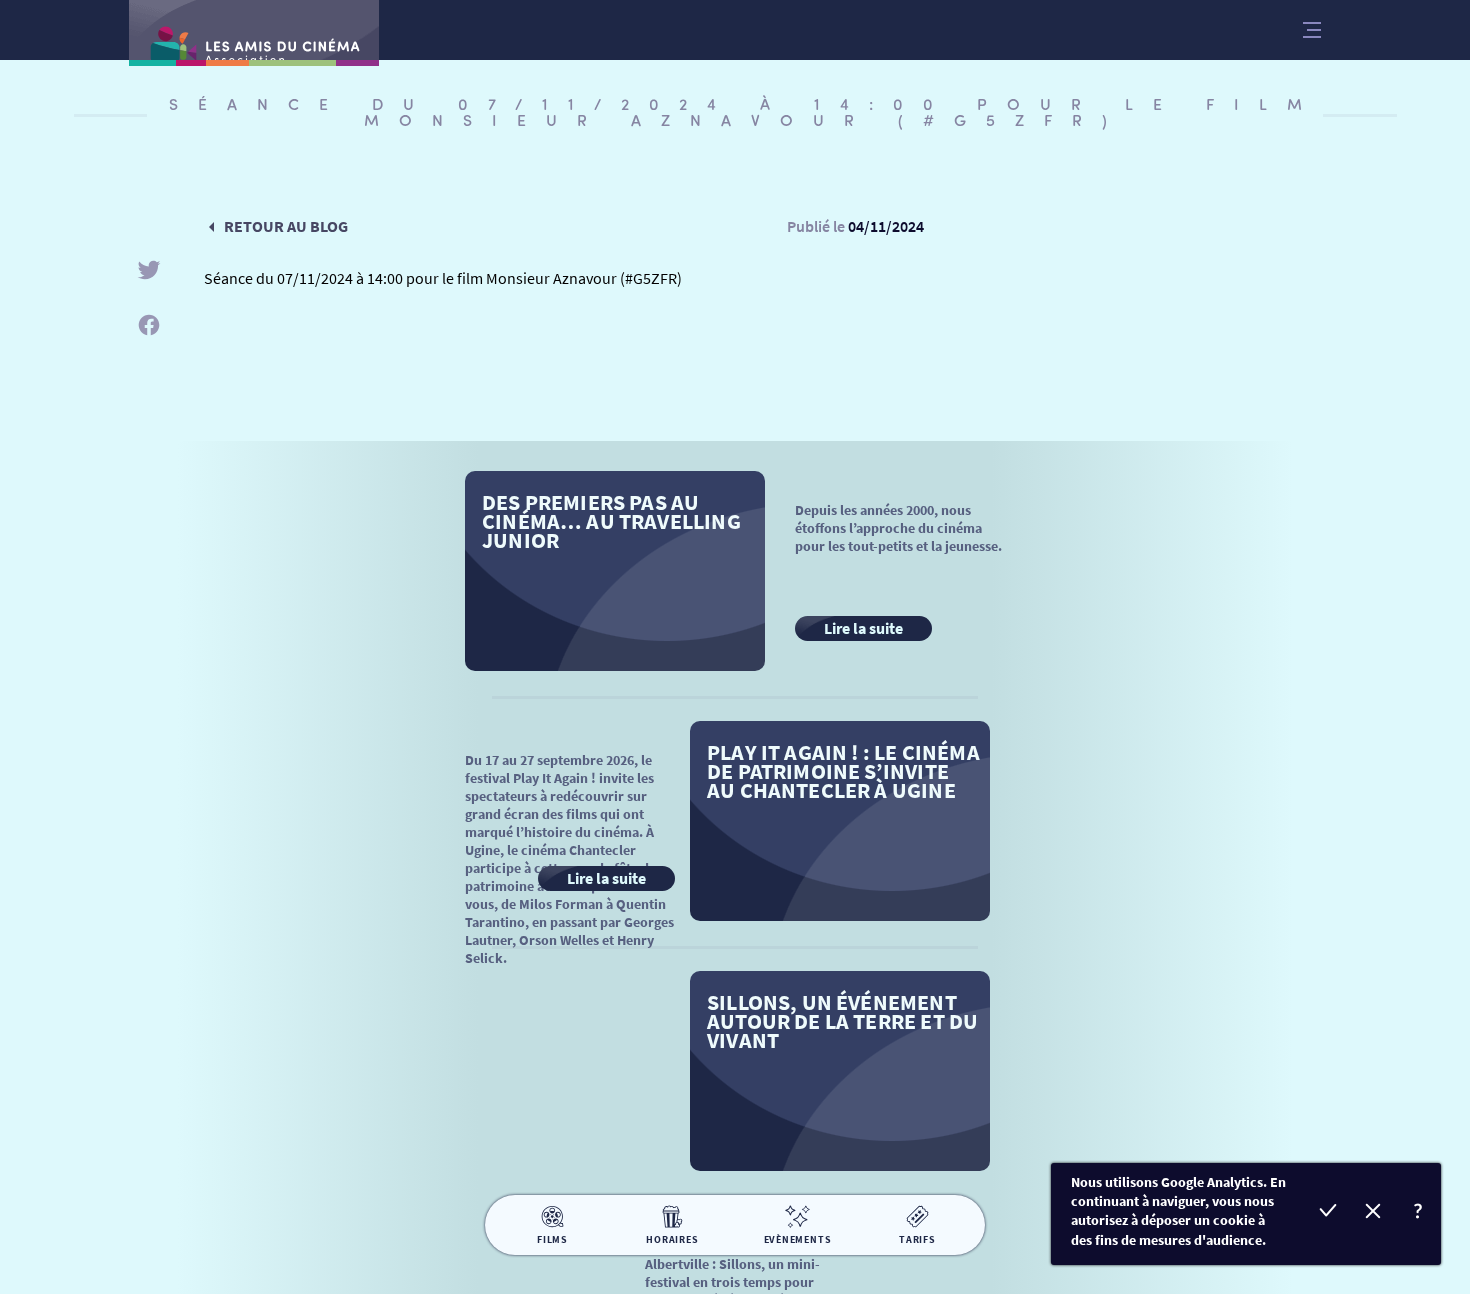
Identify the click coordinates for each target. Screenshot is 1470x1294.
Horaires (672, 1239)
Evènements (798, 1239)
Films (552, 1239)
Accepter (1328, 1213)
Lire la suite (863, 628)
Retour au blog (286, 226)
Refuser (1373, 1213)
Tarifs (917, 1239)
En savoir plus (1418, 1213)
